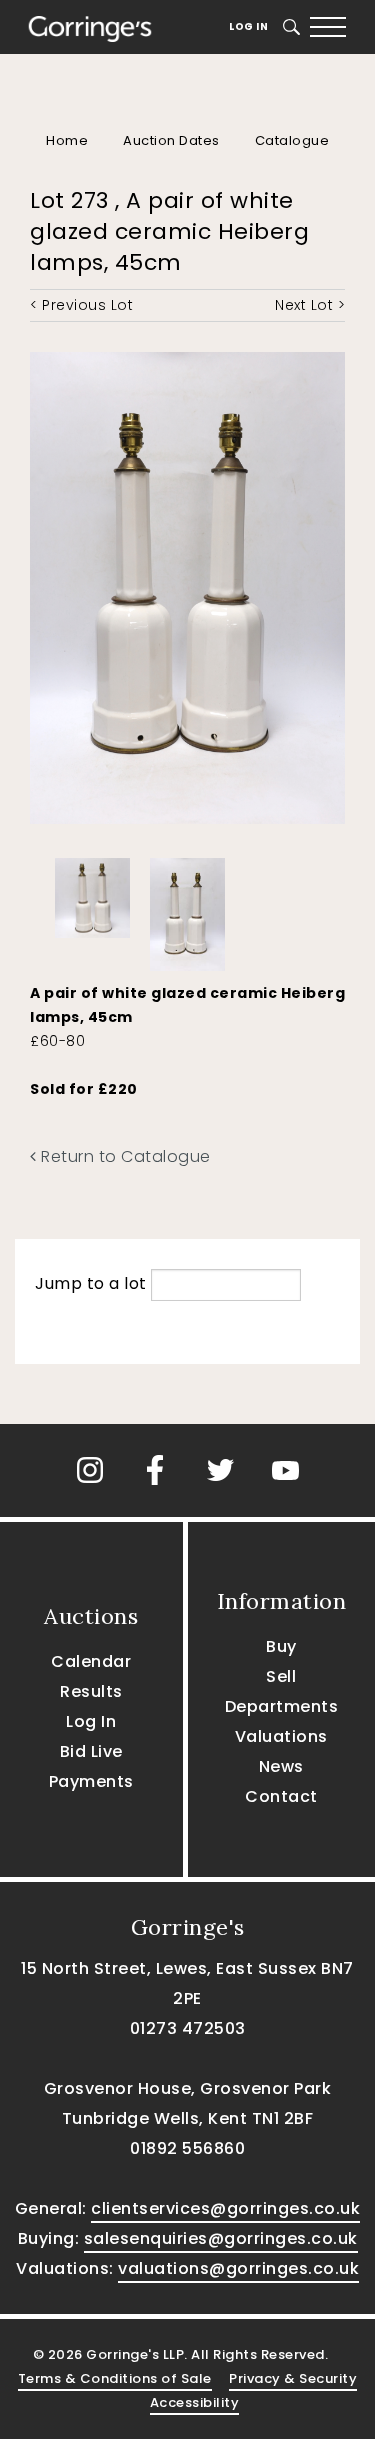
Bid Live (91, 1751)
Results (91, 1691)
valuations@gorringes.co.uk (238, 2268)
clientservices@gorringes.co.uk (225, 2208)
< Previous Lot (81, 305)
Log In (248, 26)
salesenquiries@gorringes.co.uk (221, 2238)
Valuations (281, 1736)
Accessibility (195, 2402)
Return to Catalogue (124, 1156)
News (281, 1766)
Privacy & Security (293, 2378)
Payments (91, 1781)
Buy (281, 1646)
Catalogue (292, 140)
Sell (281, 1676)
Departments (282, 1706)
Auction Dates (171, 140)
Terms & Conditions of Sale (115, 2378)
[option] (92, 893)
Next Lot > (310, 305)
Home (67, 140)
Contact (281, 1796)
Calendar (91, 1661)
